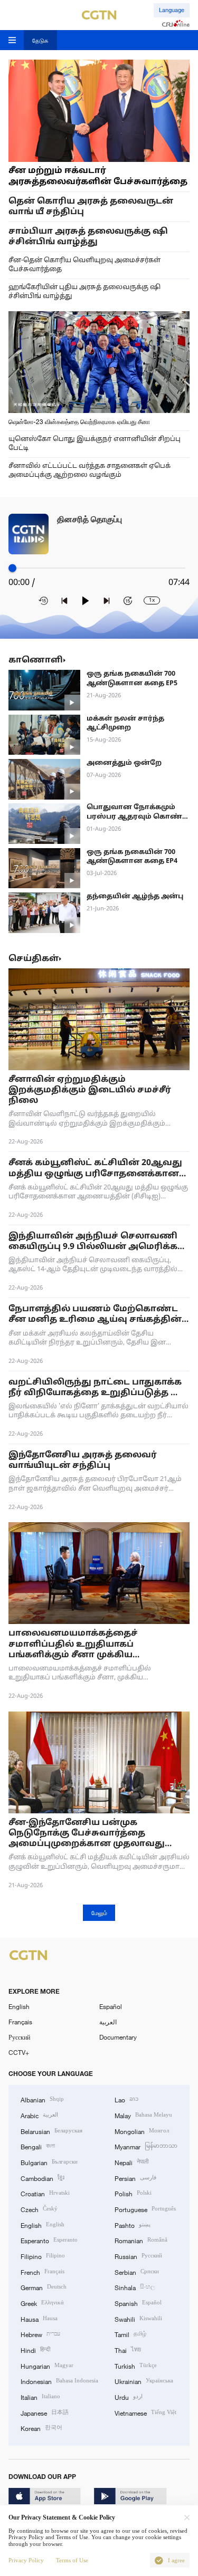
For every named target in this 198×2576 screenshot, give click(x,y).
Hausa (39, 2318)
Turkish (136, 2365)
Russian (138, 2256)
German (44, 2287)
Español (111, 2006)
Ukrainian (144, 2381)
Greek (42, 2303)
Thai (128, 2349)
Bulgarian (49, 2162)
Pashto (133, 2224)
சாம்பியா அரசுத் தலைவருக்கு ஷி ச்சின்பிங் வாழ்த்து (88, 237)
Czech (39, 2209)
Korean (41, 2428)
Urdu (129, 2396)
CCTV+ (19, 2052)
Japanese (45, 2412)
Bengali (38, 2146)
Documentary (118, 2037)
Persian (135, 2178)
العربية (108, 2022)
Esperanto (49, 2240)
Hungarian (47, 2365)
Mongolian (142, 2131)
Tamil (130, 2334)
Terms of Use (72, 2560)
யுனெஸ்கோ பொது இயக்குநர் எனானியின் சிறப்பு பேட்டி (95, 444)
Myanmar (146, 2146)
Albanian (42, 2099)
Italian (40, 2396)
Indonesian (59, 2381)
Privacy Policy (26, 2560)
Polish (133, 2193)
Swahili (138, 2318)
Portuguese (145, 2209)
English (19, 2006)
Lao (126, 2099)
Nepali (131, 2162)
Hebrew (40, 2334)
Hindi (35, 2349)
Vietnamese (145, 2412)
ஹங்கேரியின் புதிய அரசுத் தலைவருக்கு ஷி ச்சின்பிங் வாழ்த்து (84, 292)
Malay (143, 2115)
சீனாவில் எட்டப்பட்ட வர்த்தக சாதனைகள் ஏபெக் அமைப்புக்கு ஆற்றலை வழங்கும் (89, 471)
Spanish (138, 2303)
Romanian (141, 2240)
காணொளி (36, 660)
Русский (19, 2037)
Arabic (39, 2115)
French (43, 2271)
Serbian (137, 2271)
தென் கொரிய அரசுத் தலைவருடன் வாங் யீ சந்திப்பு (91, 207)
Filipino (43, 2256)
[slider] (12, 568)
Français (20, 2022)
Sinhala (135, 2287)
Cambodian (43, 2178)
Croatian (45, 2193)
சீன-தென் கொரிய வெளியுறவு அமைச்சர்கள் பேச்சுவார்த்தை (84, 265)
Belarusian (51, 2131)
